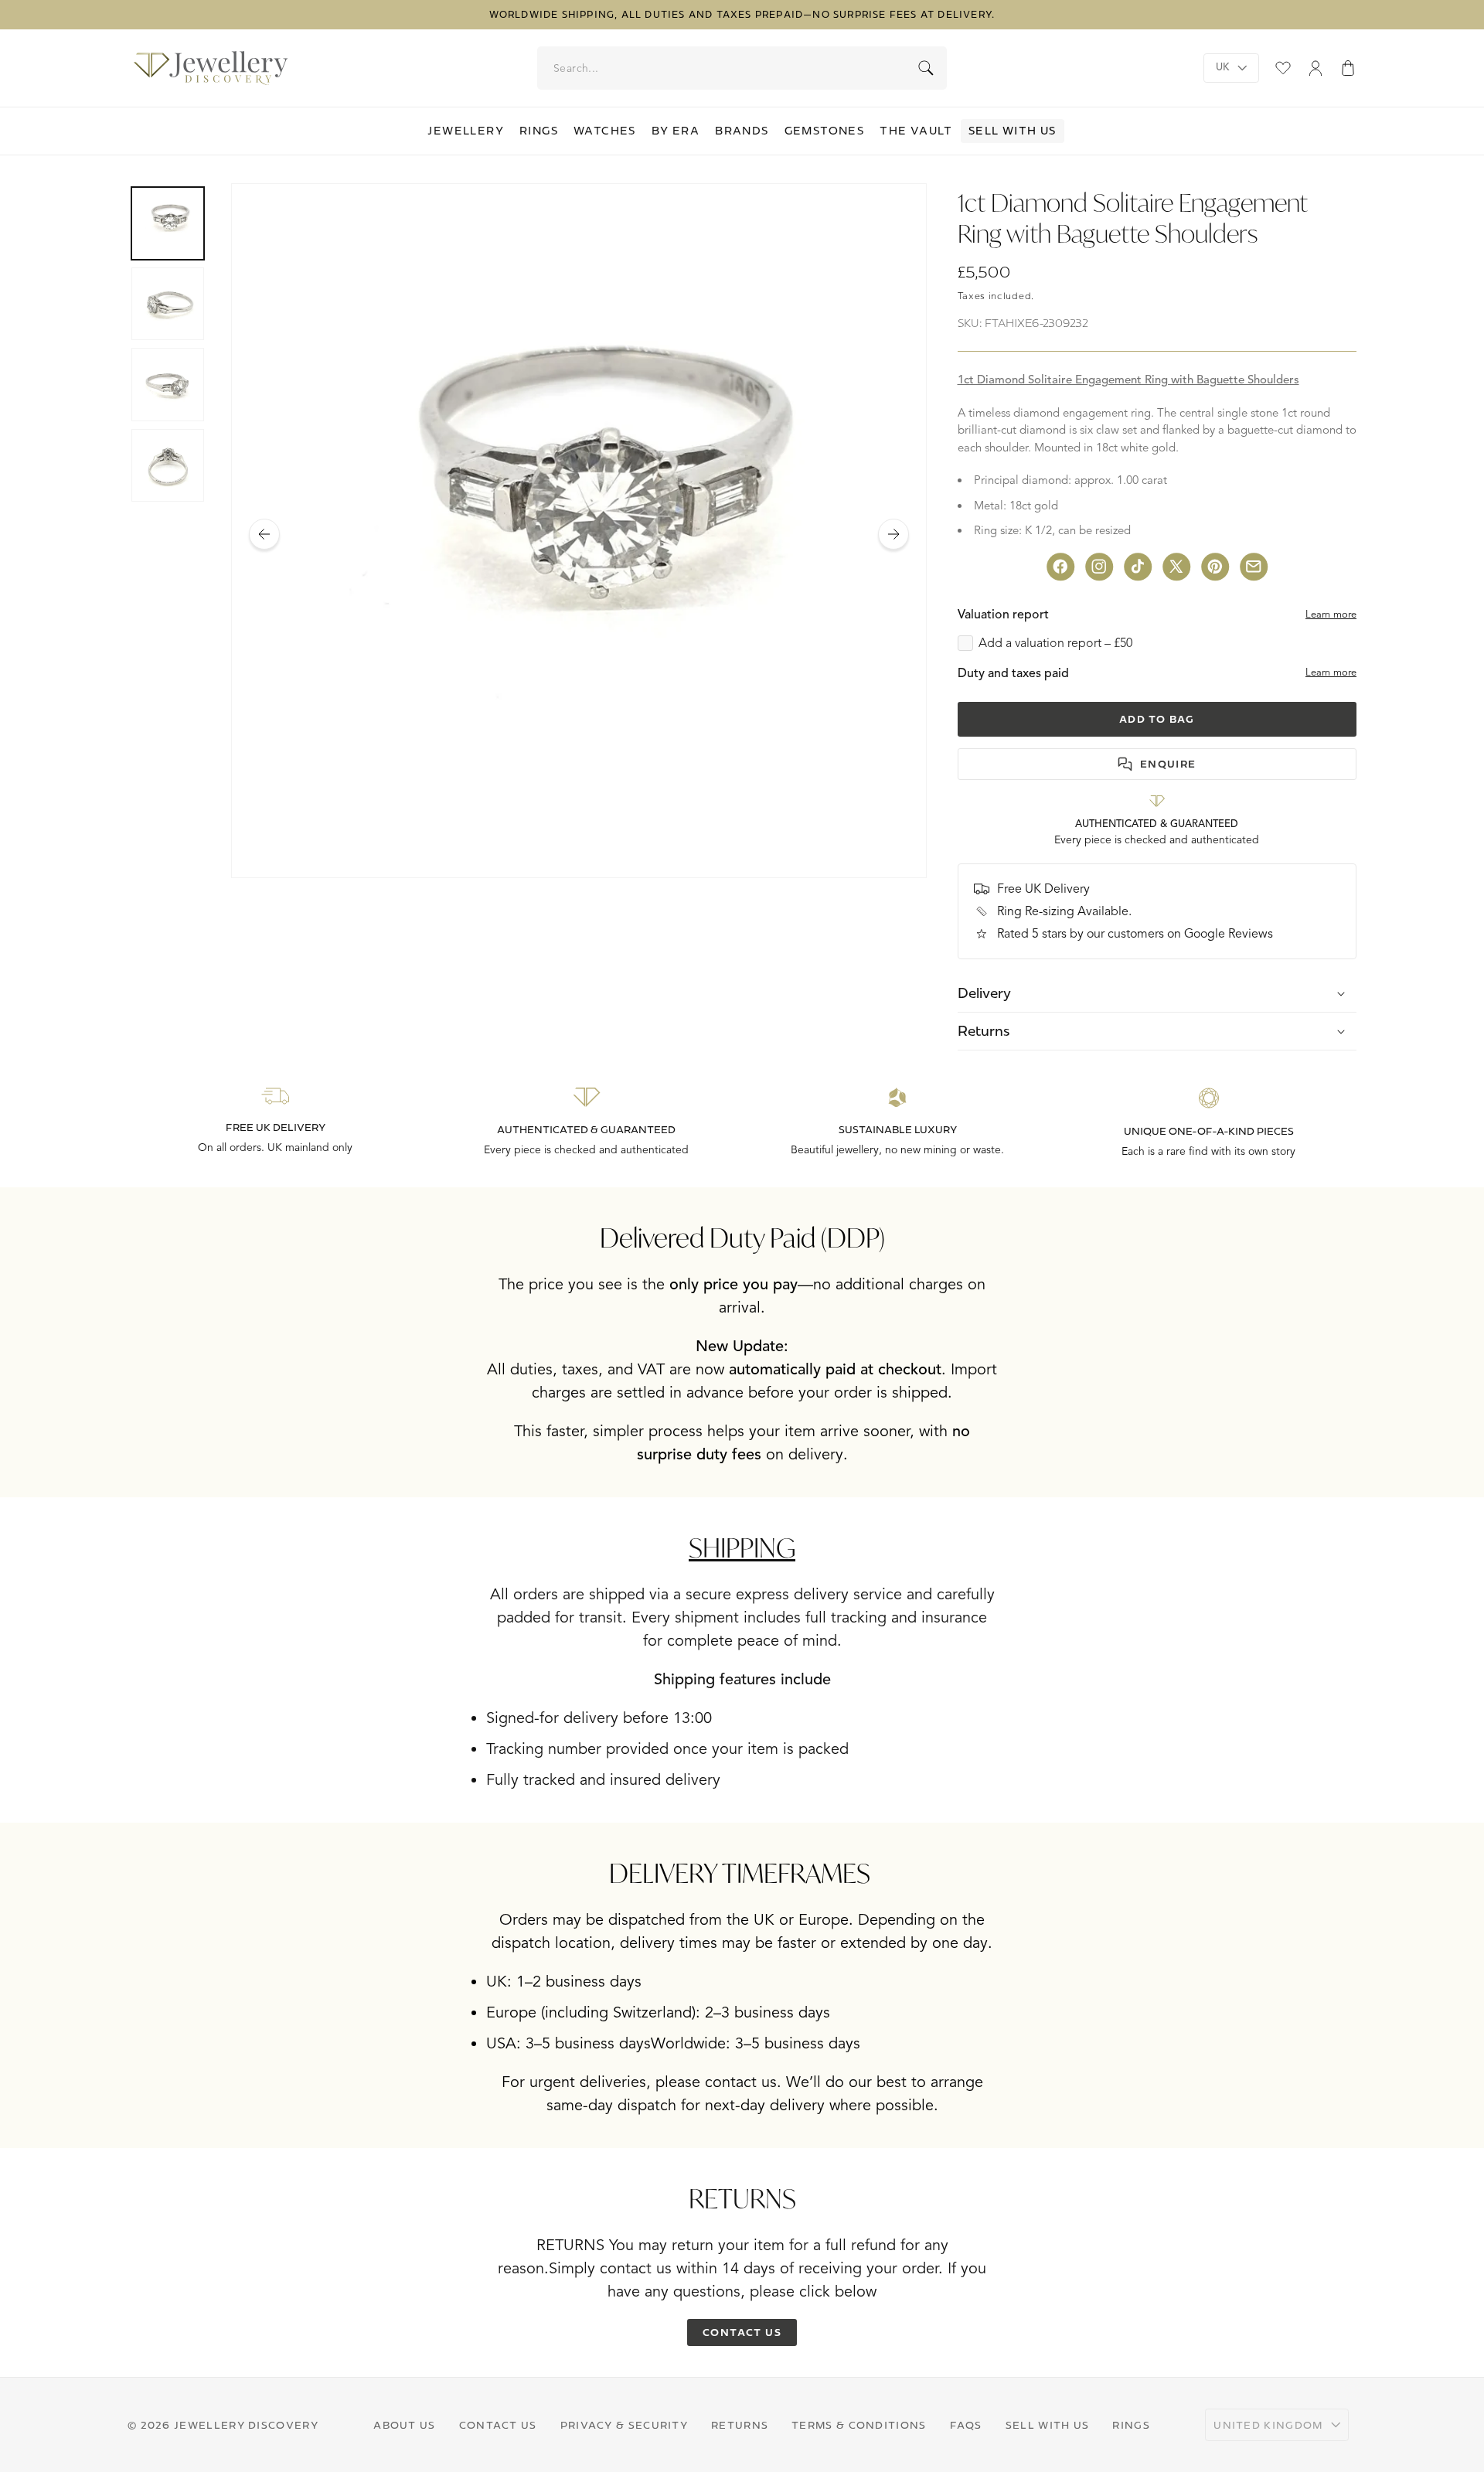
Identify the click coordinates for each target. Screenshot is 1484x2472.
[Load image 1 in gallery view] (168, 223)
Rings (539, 131)
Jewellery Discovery (246, 2425)
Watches (605, 131)
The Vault (916, 131)
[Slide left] (264, 534)
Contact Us (498, 2425)
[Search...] (926, 68)
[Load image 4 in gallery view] (168, 465)
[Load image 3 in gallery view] (168, 384)
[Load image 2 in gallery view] (168, 304)
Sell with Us (1013, 131)
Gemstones (825, 131)
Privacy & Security (624, 2425)
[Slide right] (893, 534)
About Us (404, 2425)
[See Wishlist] (1283, 68)
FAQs (966, 2425)
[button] (1348, 68)
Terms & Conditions (859, 2425)
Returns (740, 2425)
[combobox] (743, 68)
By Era (676, 131)
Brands (742, 131)
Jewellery (466, 131)
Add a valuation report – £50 (1055, 643)
